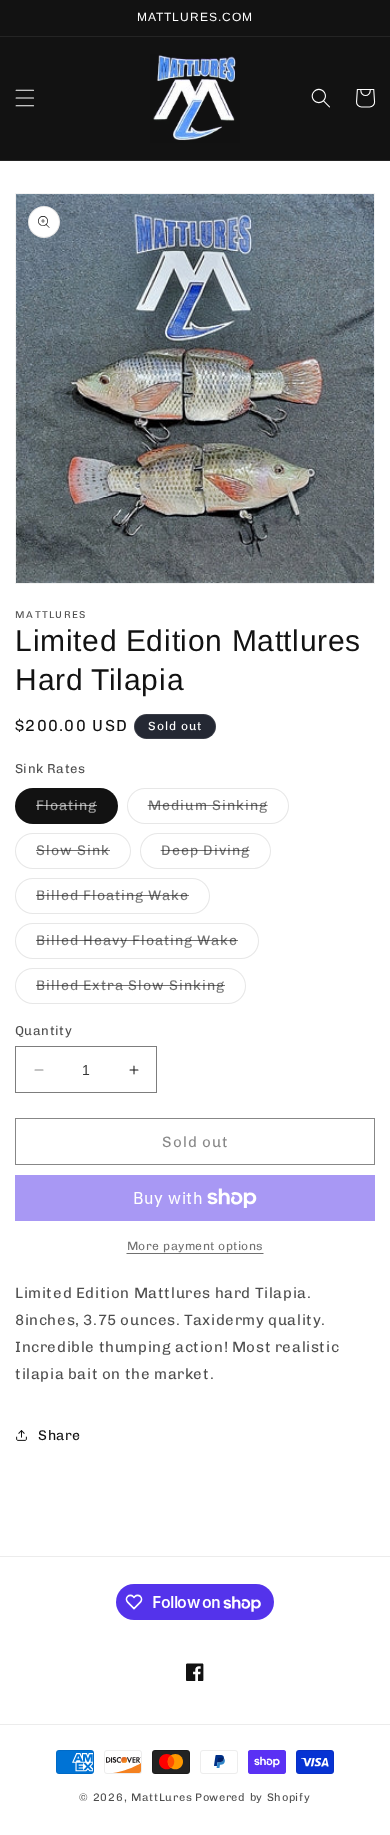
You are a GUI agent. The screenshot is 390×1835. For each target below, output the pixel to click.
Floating (77, 810)
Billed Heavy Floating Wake (147, 945)
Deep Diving (216, 855)
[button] (25, 98)
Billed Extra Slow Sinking (141, 990)
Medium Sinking (218, 810)
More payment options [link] (195, 1246)
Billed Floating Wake (123, 900)
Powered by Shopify (253, 1797)
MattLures (161, 1797)
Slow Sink (83, 855)
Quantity (43, 1030)
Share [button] (59, 1435)
